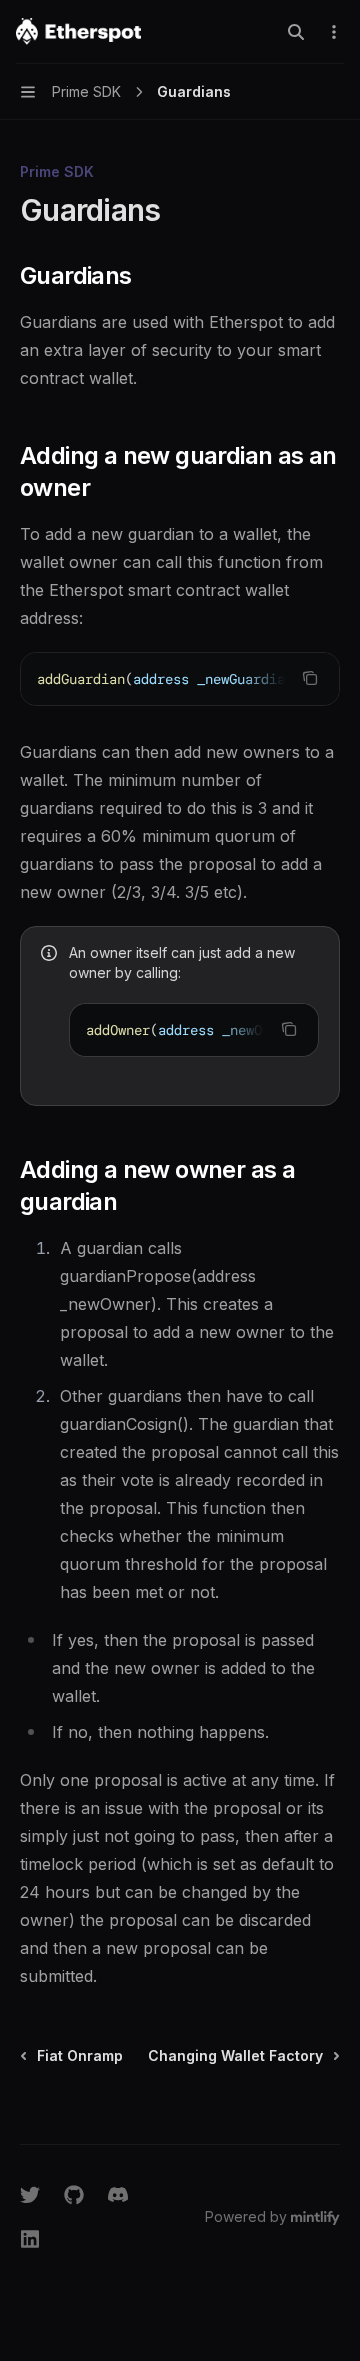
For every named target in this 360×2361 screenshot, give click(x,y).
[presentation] (180, 679)
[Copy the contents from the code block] (310, 678)
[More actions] (334, 32)
